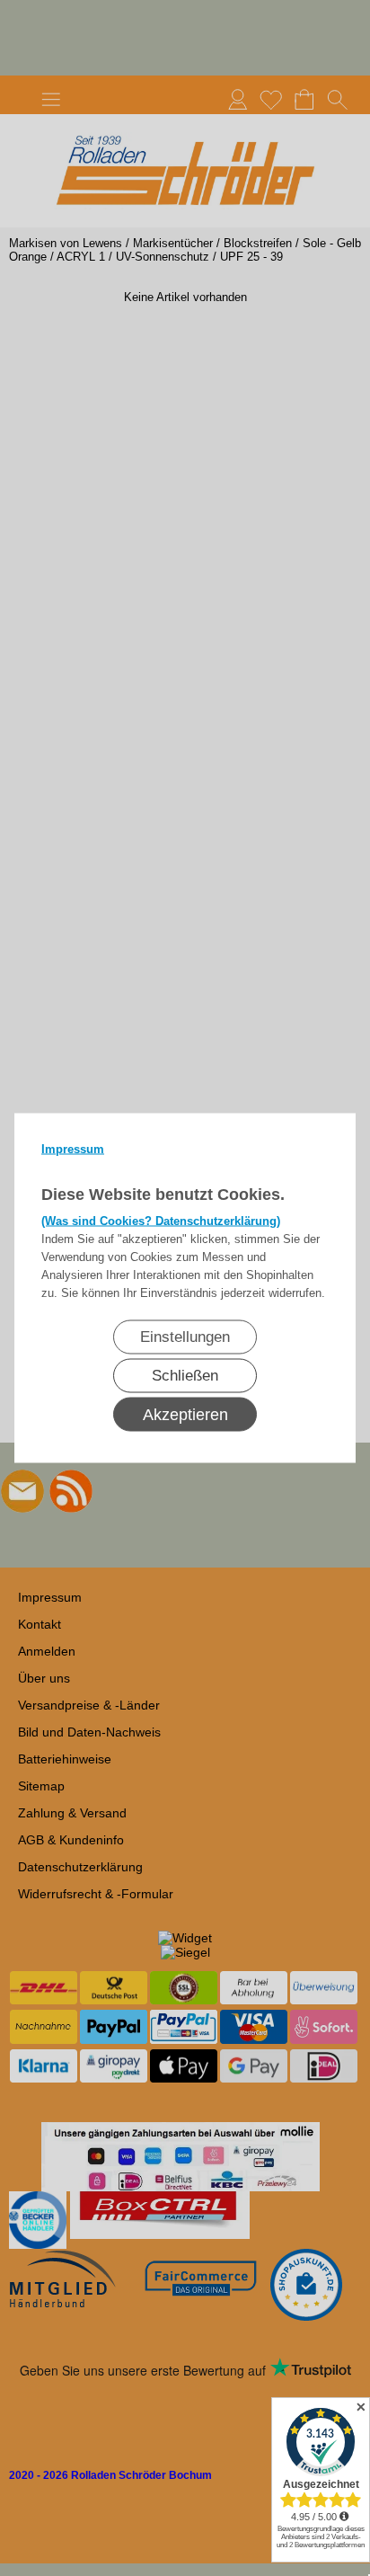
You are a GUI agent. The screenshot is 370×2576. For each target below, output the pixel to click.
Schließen (185, 1376)
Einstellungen (185, 1337)
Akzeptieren (185, 1415)
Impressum (73, 1149)
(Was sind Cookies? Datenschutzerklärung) (161, 1221)
